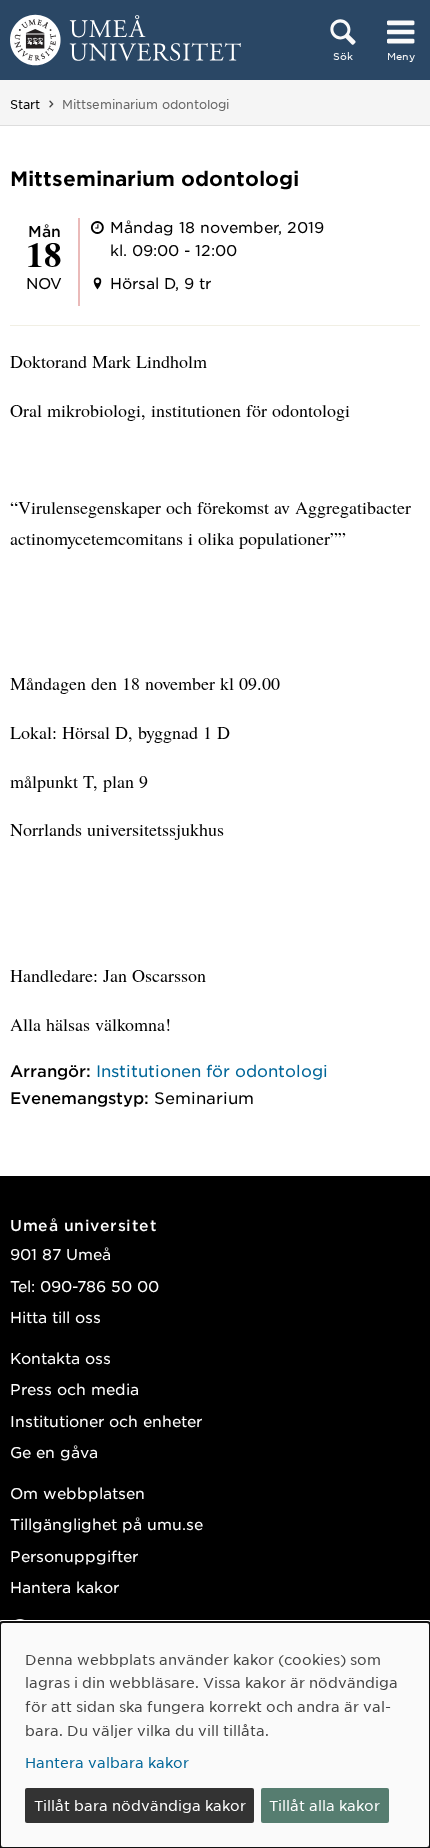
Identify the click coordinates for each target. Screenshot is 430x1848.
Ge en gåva (54, 1451)
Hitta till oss (55, 1316)
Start (25, 104)
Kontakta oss (60, 1357)
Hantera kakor (64, 1586)
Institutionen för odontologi (212, 1070)
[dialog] (215, 1735)
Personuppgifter (74, 1555)
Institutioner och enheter (106, 1420)
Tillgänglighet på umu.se (106, 1523)
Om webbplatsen (77, 1492)
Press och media (74, 1388)
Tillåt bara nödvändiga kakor (140, 1805)
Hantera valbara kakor (107, 1762)
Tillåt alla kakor (324, 1805)
